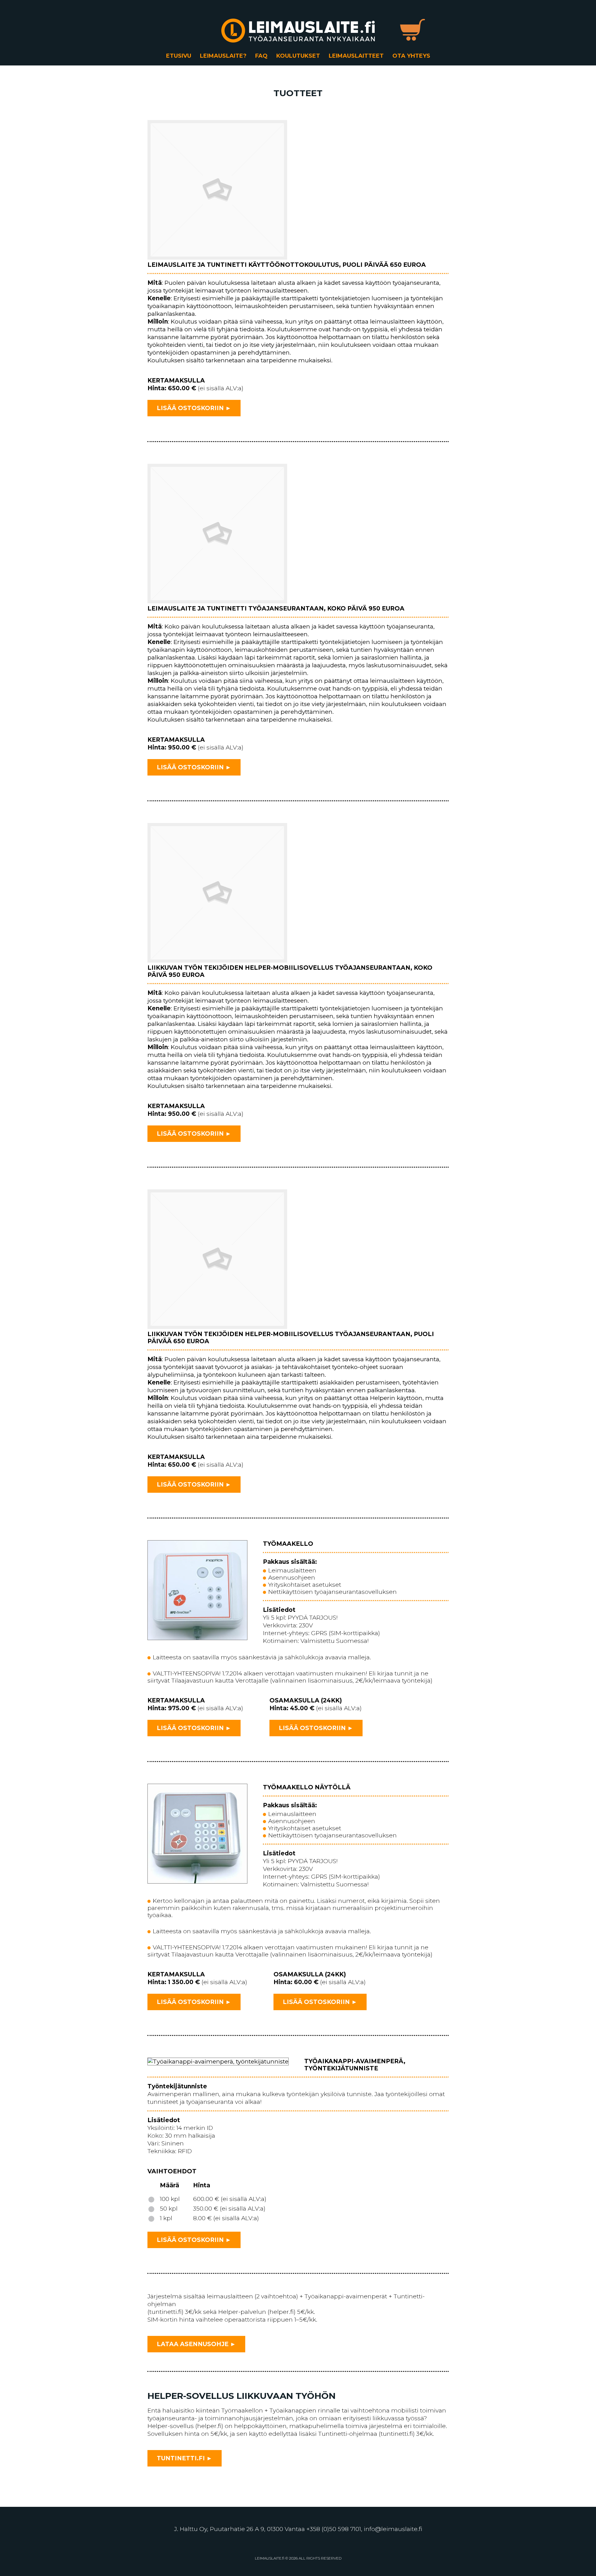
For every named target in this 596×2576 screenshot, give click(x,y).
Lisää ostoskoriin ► (194, 408)
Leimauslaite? (223, 56)
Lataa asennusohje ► (196, 2344)
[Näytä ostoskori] (413, 30)
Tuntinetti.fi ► (185, 2458)
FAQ (261, 56)
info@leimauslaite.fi (393, 2529)
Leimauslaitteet (356, 56)
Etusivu (179, 56)
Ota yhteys (411, 56)
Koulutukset (298, 56)
